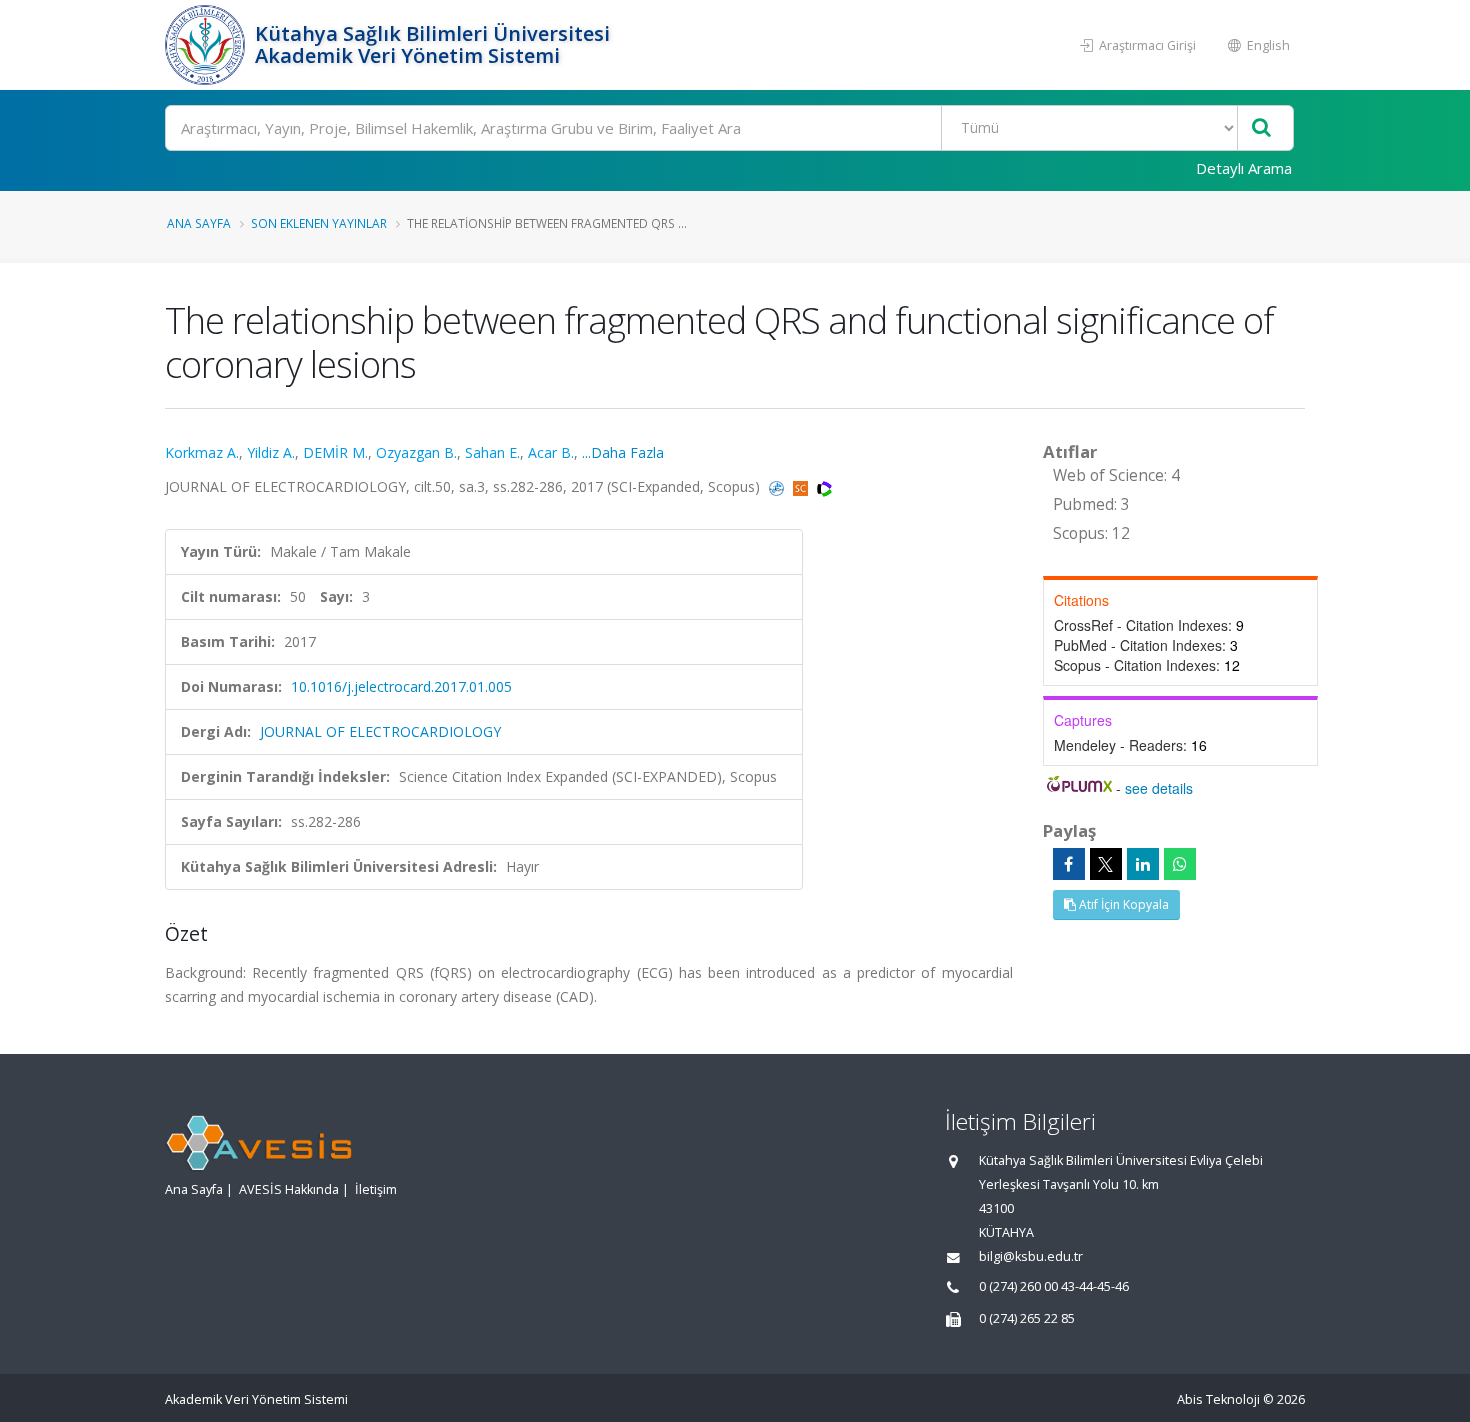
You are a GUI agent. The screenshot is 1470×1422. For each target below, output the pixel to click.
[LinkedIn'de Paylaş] (1143, 864)
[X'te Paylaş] (1106, 864)
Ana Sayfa (199, 223)
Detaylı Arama (1244, 168)
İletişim (376, 1189)
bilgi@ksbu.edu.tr (1031, 1256)
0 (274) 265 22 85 (1027, 1318)
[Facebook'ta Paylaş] (1069, 864)
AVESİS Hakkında (289, 1189)
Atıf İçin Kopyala (1122, 904)
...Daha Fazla (623, 452)
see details (1159, 788)
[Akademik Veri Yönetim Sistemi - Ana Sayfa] (207, 45)
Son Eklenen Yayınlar (319, 223)
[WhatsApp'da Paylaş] (1180, 864)
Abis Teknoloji (1218, 1399)
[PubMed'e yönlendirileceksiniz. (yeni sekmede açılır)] (778, 486)
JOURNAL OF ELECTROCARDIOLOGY (380, 731)
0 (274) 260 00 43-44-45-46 (1054, 1286)
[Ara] (1261, 128)
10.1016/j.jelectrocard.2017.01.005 (401, 686)
